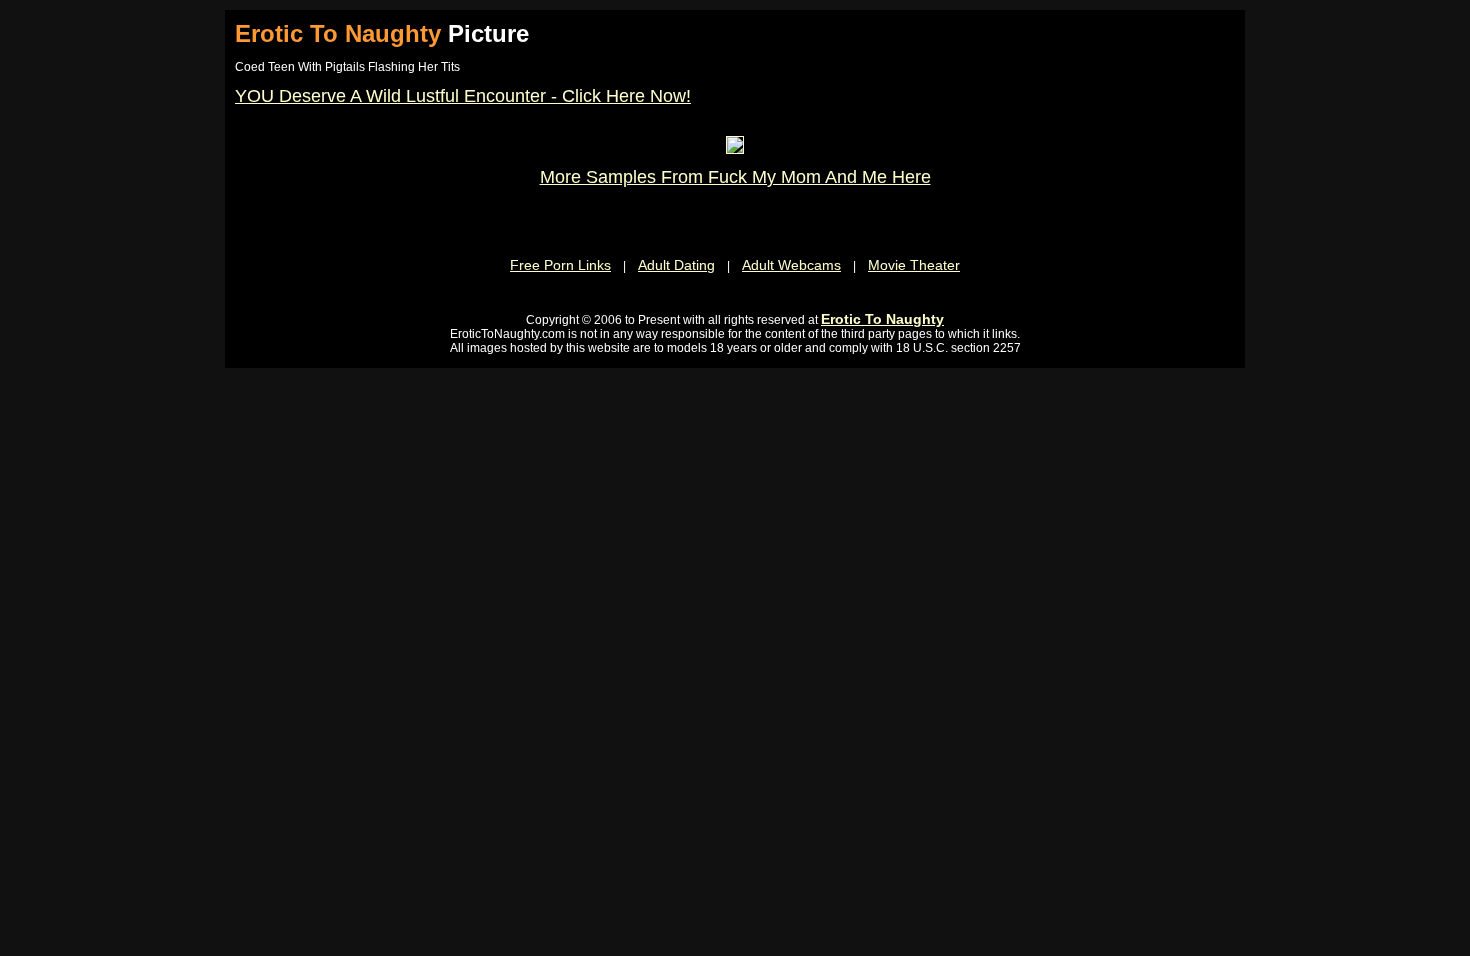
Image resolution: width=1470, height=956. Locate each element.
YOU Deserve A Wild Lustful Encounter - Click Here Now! (463, 96)
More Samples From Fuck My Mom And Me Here (735, 177)
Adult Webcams (791, 265)
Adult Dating (676, 265)
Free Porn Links (560, 265)
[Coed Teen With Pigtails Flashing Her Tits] (735, 149)
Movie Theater (914, 265)
